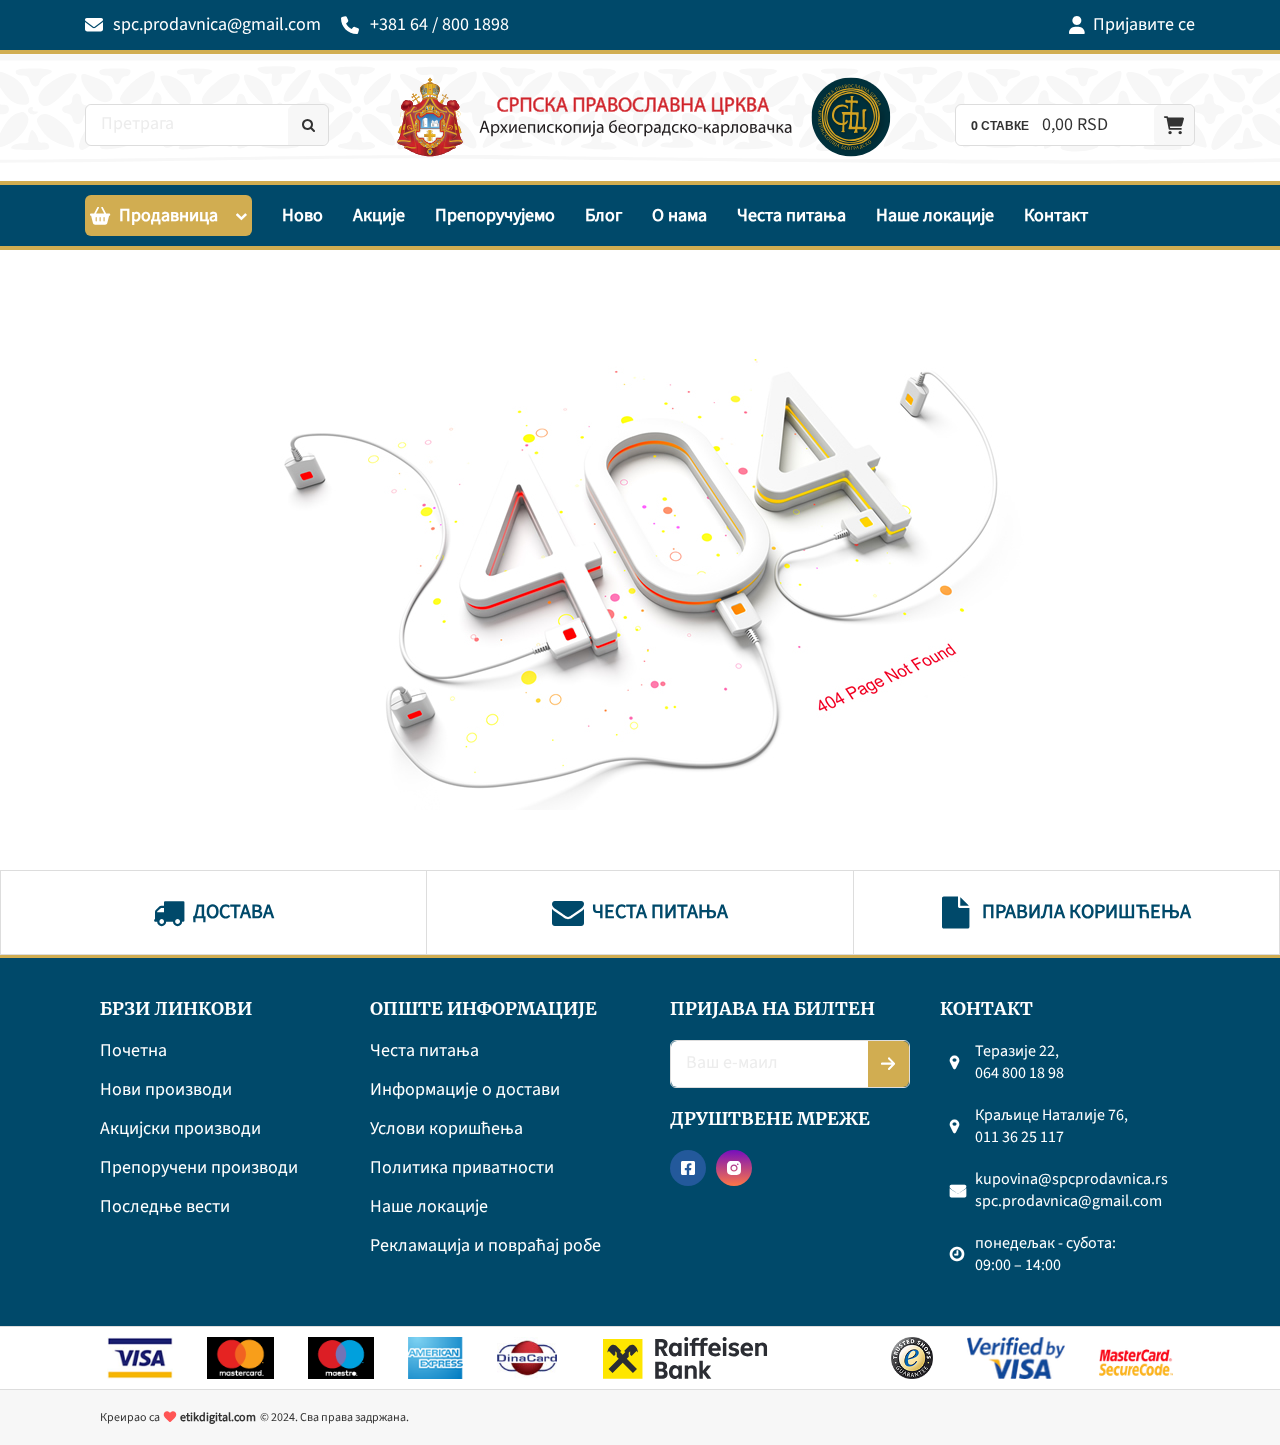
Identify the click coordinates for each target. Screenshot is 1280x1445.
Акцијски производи (180, 1129)
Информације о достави (465, 1090)
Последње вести (165, 1207)
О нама (679, 215)
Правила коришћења (1086, 912)
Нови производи (166, 1090)
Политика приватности (462, 1168)
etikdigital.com (218, 1417)
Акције (379, 215)
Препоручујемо (495, 215)
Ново (302, 215)
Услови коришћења (446, 1129)
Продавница (168, 215)
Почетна (133, 1051)
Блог (603, 215)
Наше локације (935, 215)
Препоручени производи (199, 1168)
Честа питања (791, 215)
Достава (233, 912)
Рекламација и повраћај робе (485, 1246)
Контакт (1056, 215)
